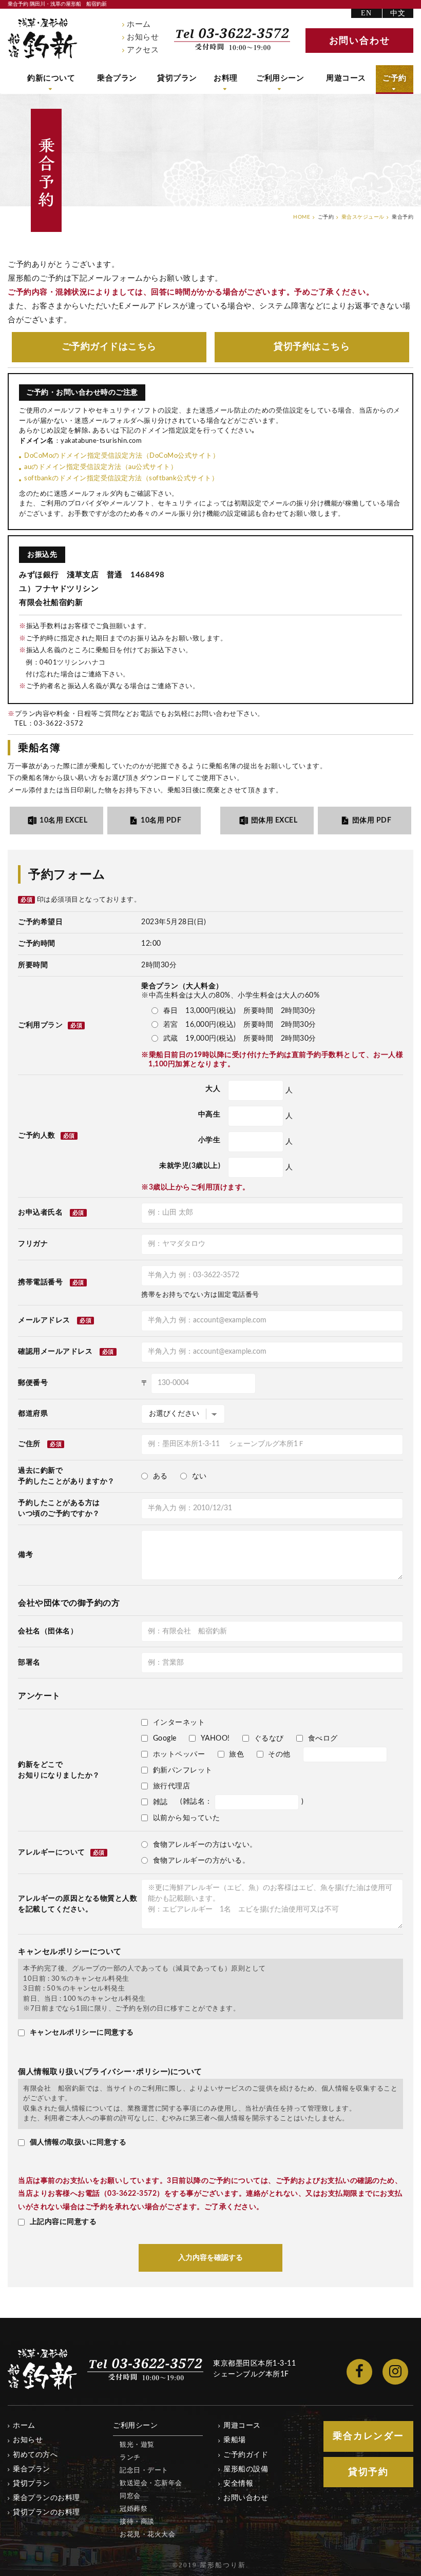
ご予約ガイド (109, 347)
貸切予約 (312, 347)
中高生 (209, 1115)
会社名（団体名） (48, 1631)
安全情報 (238, 2484)
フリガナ (33, 1244)
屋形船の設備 (246, 2469)
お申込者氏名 (40, 1213)
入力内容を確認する (210, 2258)
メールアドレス (44, 1320)
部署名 (29, 1663)
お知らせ (143, 37)
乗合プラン (117, 78)
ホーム (139, 24)
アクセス (143, 50)
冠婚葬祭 (133, 2509)
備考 (25, 1555)
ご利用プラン (50, 1025)
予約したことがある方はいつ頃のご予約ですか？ (59, 1508)
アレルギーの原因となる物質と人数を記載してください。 (78, 1904)
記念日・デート (144, 2471)
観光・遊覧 (137, 2445)
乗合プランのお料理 (46, 2498)
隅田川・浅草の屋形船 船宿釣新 (43, 38)
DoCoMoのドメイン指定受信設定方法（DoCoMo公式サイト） (122, 456)
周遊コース (346, 78)
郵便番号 (33, 1383)
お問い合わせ (246, 2498)
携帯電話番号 (40, 1282)
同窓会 (130, 2496)
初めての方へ (35, 2455)
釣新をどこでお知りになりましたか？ (59, 1770)
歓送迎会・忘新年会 (151, 2483)
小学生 (209, 1140)
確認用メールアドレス (55, 1352)
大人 (213, 1089)
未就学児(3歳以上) (190, 1166)
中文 (398, 13)
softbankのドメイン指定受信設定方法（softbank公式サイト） (121, 479)
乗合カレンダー (368, 2436)
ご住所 (29, 1444)
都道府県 (33, 1414)
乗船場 (235, 2440)
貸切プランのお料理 (46, 2512)
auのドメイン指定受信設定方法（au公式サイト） (101, 467)
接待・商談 (137, 2522)
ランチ (130, 2458)
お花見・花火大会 (147, 2535)
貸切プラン (177, 78)
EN (367, 13)
